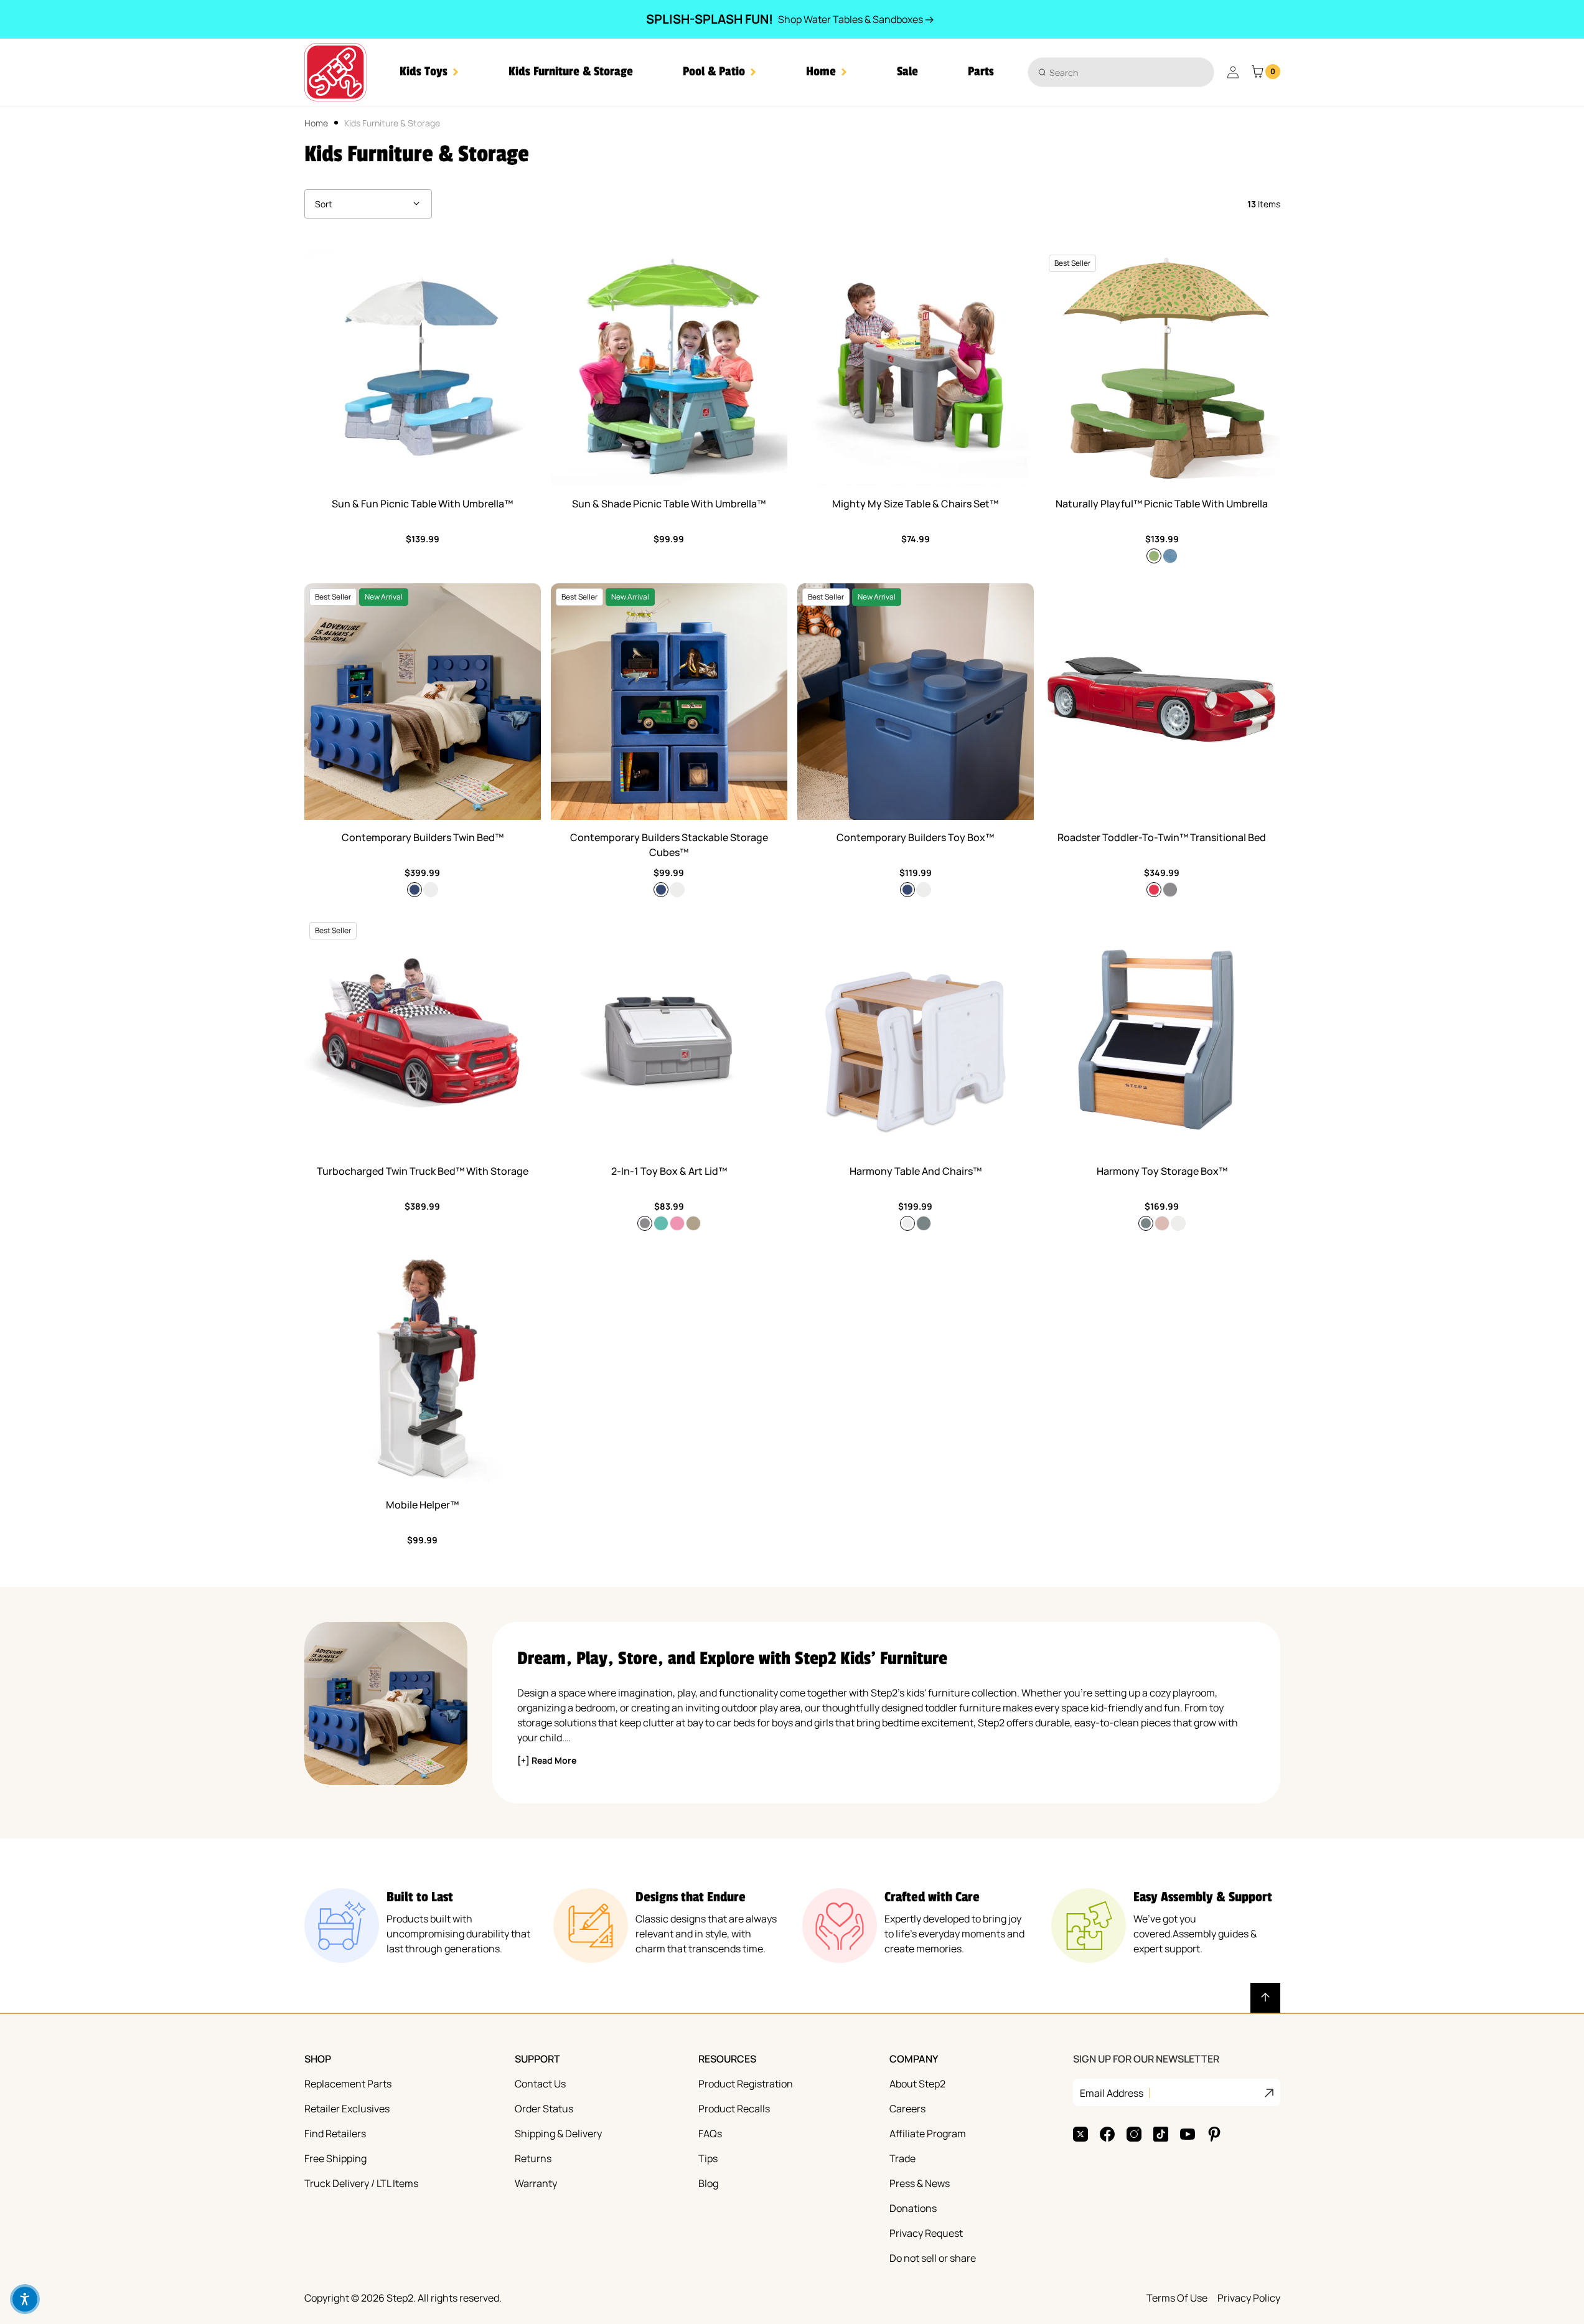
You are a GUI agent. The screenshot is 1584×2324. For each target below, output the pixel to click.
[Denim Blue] (415, 890)
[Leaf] (1154, 556)
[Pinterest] (1214, 2134)
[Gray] (1170, 890)
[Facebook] (1107, 2134)
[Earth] (1170, 556)
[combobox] (1121, 72)
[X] (1080, 2134)
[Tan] (693, 1223)
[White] (431, 890)
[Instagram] (1134, 2134)
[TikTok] (1161, 2134)
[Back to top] (1265, 1998)
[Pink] (677, 1223)
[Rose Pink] (1162, 1223)
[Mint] (661, 1223)
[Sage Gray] (924, 1223)
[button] (429, 72)
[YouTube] (1188, 2134)
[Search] (1042, 72)
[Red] (1154, 890)
